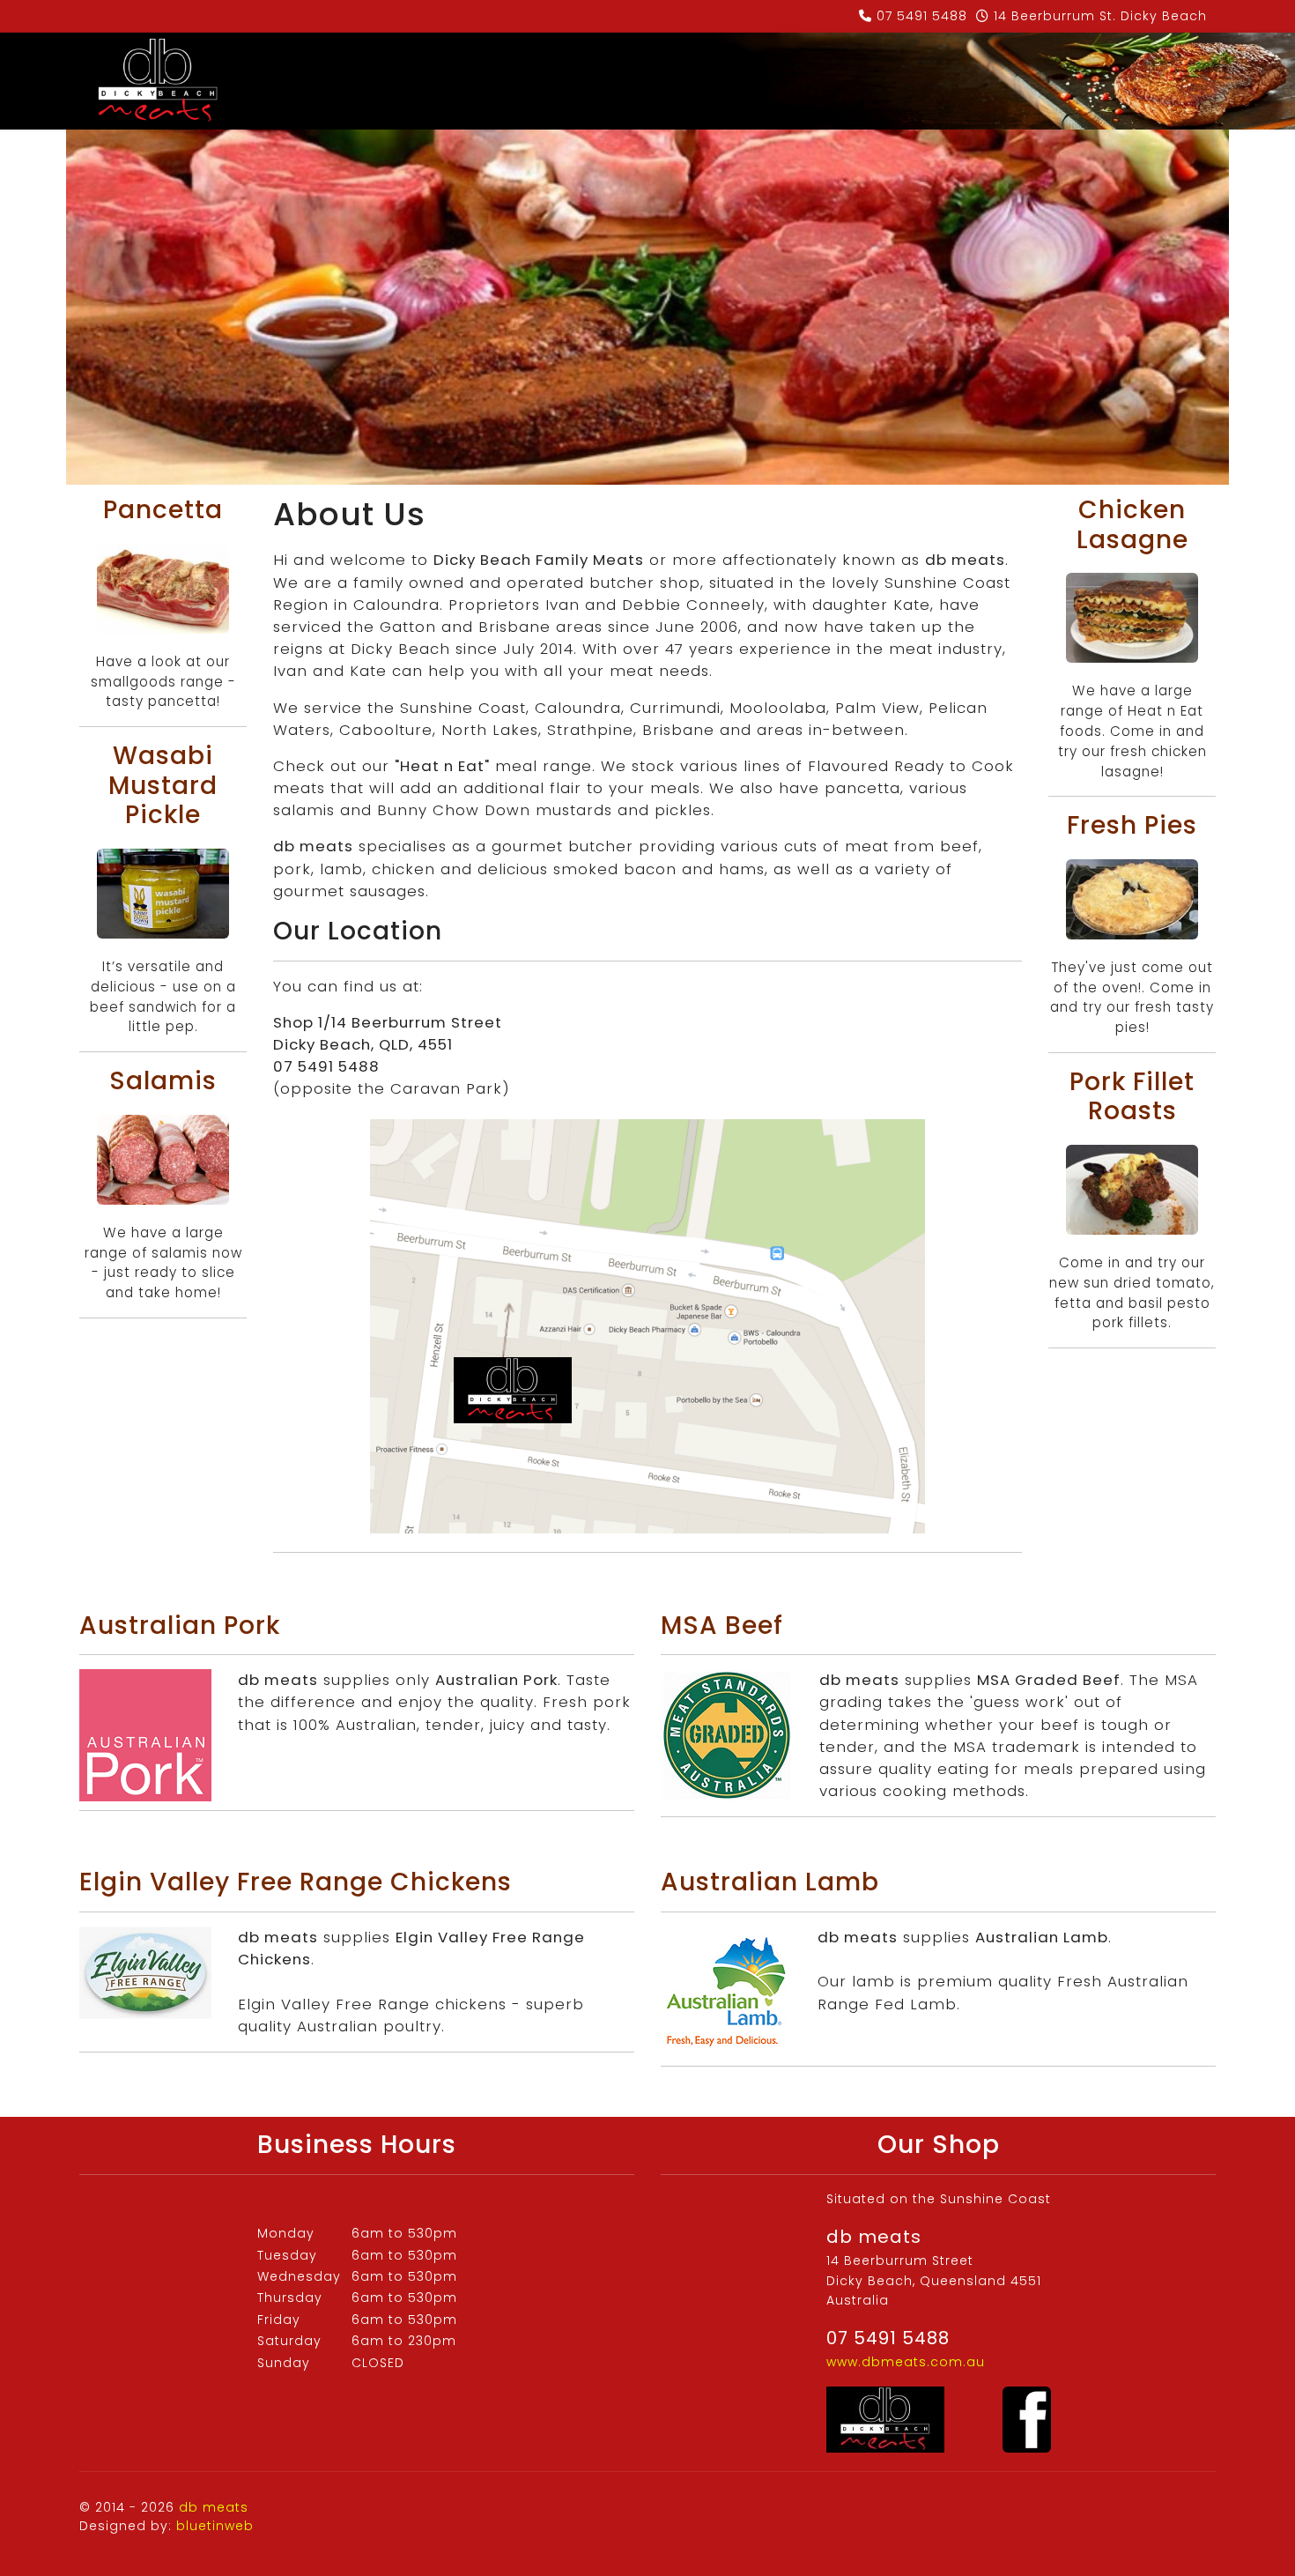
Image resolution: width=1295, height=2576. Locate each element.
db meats (214, 2507)
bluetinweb (215, 2526)
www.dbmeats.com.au (906, 2362)
